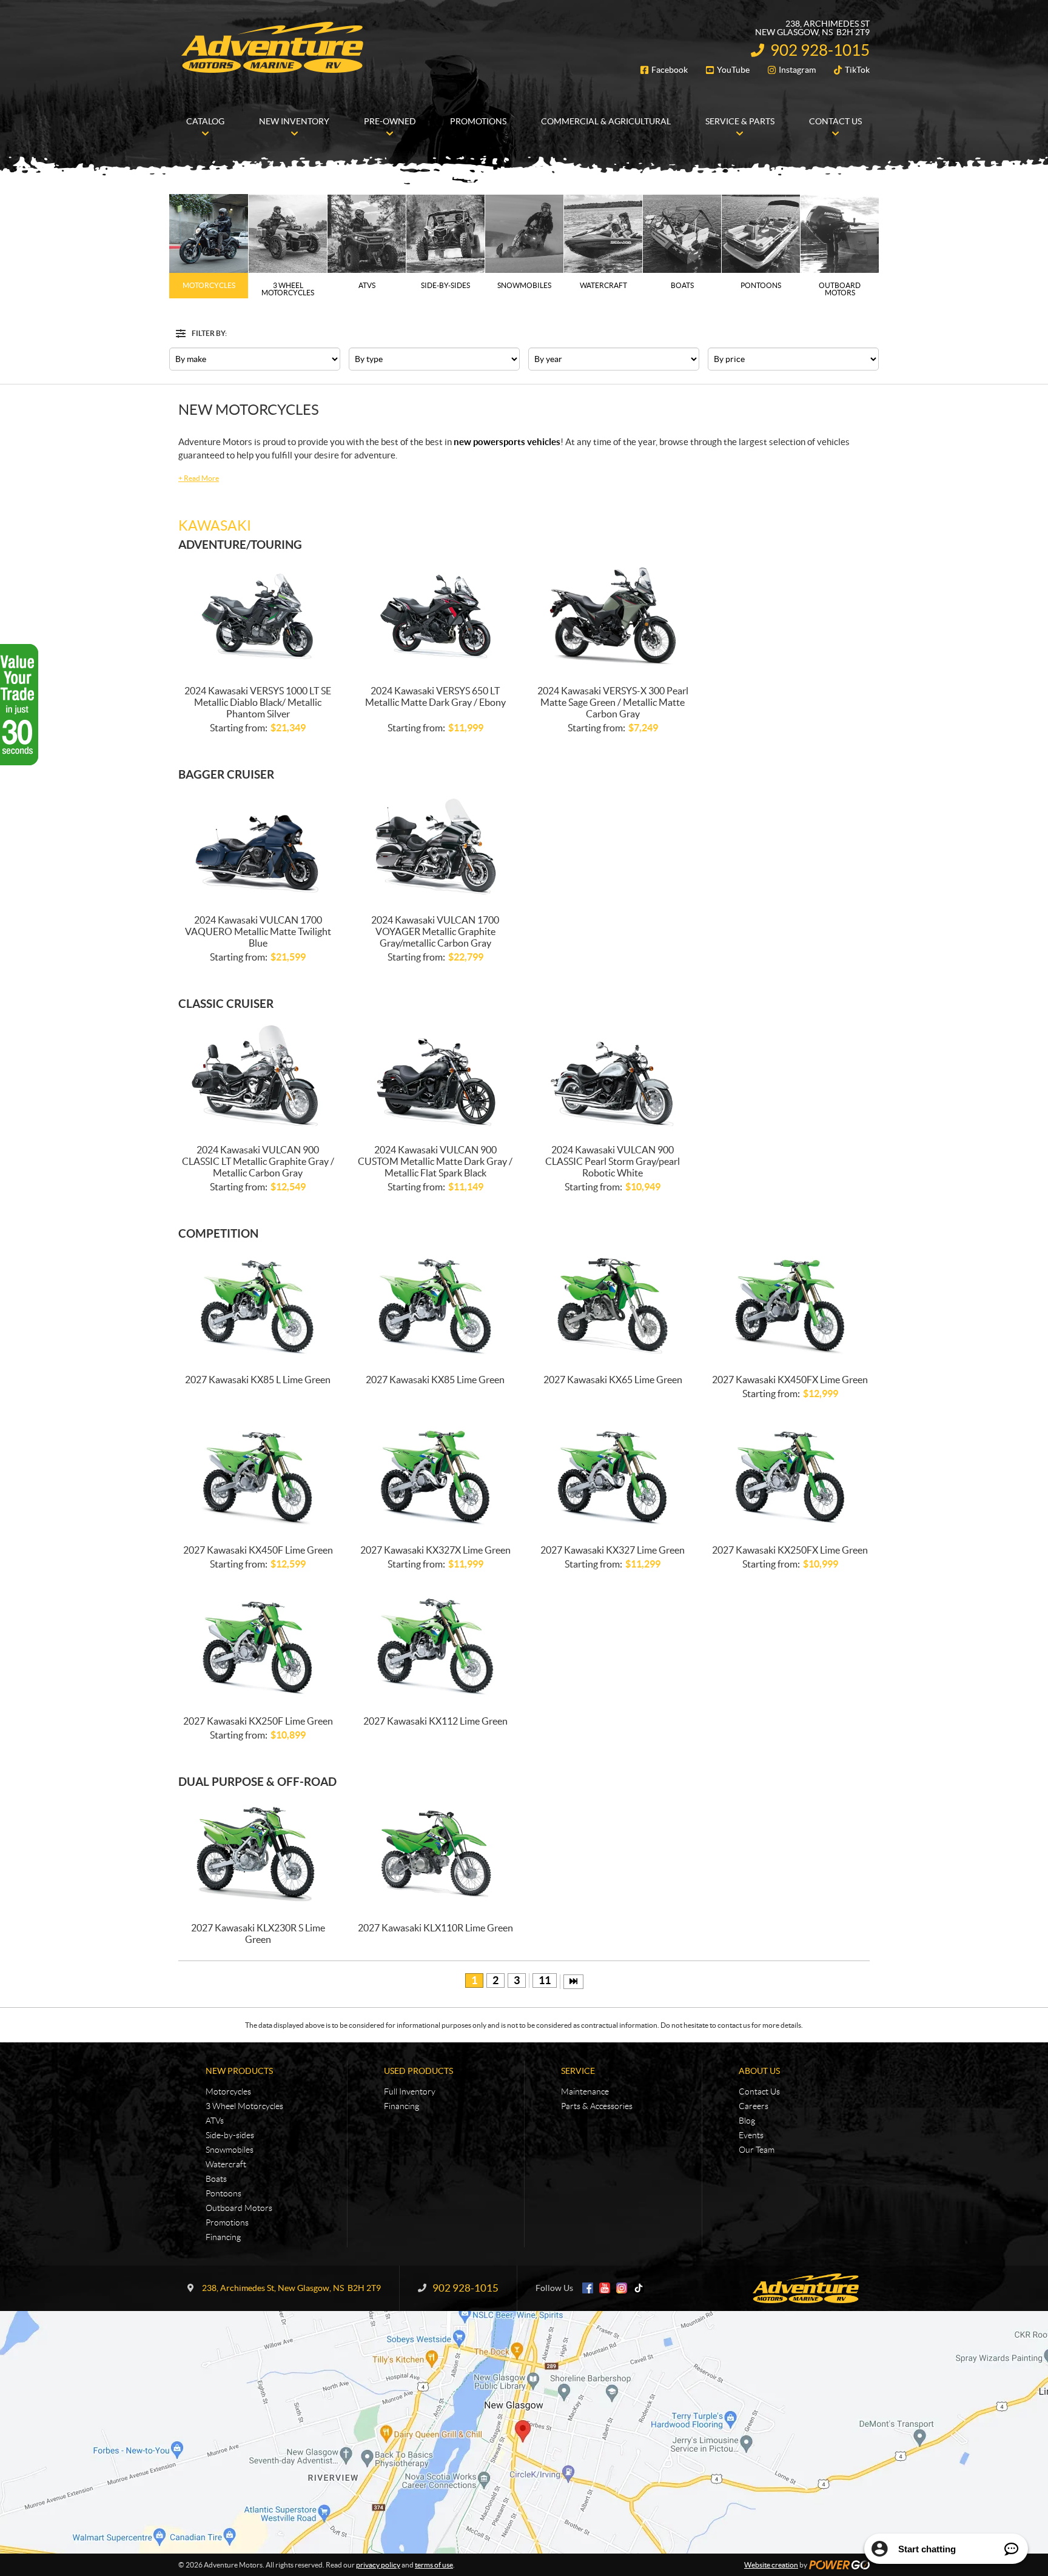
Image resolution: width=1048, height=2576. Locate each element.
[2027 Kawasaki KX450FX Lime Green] (791, 1305)
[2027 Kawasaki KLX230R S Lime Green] (258, 1853)
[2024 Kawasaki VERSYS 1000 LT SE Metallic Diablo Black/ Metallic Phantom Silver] (258, 616)
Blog (747, 2121)
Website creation (771, 2565)
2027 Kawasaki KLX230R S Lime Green (258, 1934)
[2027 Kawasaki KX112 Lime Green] (436, 1647)
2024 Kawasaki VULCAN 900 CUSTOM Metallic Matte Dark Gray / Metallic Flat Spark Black (435, 1161)
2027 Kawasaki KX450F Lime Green (258, 1550)
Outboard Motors (239, 2208)
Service (578, 2071)
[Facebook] (588, 2288)
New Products (239, 2071)
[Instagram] (622, 2288)
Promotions (227, 2222)
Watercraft (226, 2164)
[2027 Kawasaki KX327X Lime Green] (436, 1476)
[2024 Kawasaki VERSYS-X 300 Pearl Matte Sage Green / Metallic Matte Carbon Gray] (613, 616)
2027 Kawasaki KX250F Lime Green (258, 1721)
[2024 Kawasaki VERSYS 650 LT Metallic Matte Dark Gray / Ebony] (436, 616)
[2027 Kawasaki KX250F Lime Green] (258, 1647)
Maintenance (585, 2091)
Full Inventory (410, 2091)
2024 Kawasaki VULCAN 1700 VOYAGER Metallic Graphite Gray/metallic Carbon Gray (435, 931)
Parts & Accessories (597, 2106)
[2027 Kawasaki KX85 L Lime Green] (258, 1305)
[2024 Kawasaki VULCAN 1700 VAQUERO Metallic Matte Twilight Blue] (258, 846)
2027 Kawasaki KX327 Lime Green (613, 1550)
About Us (759, 2071)
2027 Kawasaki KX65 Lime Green (613, 1380)
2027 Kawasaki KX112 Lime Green (435, 1721)
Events (751, 2135)
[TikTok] (639, 2288)
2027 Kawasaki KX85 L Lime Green (258, 1380)
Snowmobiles (230, 2150)
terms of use (434, 2565)
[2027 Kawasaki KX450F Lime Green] (258, 1476)
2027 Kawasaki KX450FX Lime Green (790, 1380)
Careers (754, 2106)
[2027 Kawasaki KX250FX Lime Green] (791, 1476)
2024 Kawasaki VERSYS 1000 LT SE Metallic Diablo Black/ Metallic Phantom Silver (258, 702)
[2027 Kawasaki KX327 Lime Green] (613, 1476)
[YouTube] (605, 2288)
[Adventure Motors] (272, 47)
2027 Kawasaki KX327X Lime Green (435, 1550)
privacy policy (378, 2565)
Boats (216, 2179)
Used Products (418, 2071)
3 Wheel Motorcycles (244, 2106)
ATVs (215, 2121)
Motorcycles (228, 2091)
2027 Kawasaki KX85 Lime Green (435, 1380)
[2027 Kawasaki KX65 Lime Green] (613, 1305)
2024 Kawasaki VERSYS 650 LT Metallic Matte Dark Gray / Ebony (435, 696)
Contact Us (759, 2091)
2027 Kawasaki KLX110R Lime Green (435, 1928)
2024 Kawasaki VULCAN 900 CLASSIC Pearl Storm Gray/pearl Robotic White (613, 1161)
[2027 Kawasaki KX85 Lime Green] (436, 1305)
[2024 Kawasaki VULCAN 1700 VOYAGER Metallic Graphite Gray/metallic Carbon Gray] (436, 846)
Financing (223, 2237)
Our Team (757, 2150)
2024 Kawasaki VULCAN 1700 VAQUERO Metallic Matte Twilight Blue (258, 931)
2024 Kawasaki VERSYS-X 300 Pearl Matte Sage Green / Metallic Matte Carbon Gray (613, 702)
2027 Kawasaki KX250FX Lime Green (790, 1550)
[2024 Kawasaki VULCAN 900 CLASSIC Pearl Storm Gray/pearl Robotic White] (613, 1075)
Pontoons (223, 2193)
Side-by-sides (230, 2135)
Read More (199, 478)
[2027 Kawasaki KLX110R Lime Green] (436, 1853)
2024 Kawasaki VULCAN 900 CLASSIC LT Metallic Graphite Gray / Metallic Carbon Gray (258, 1161)
